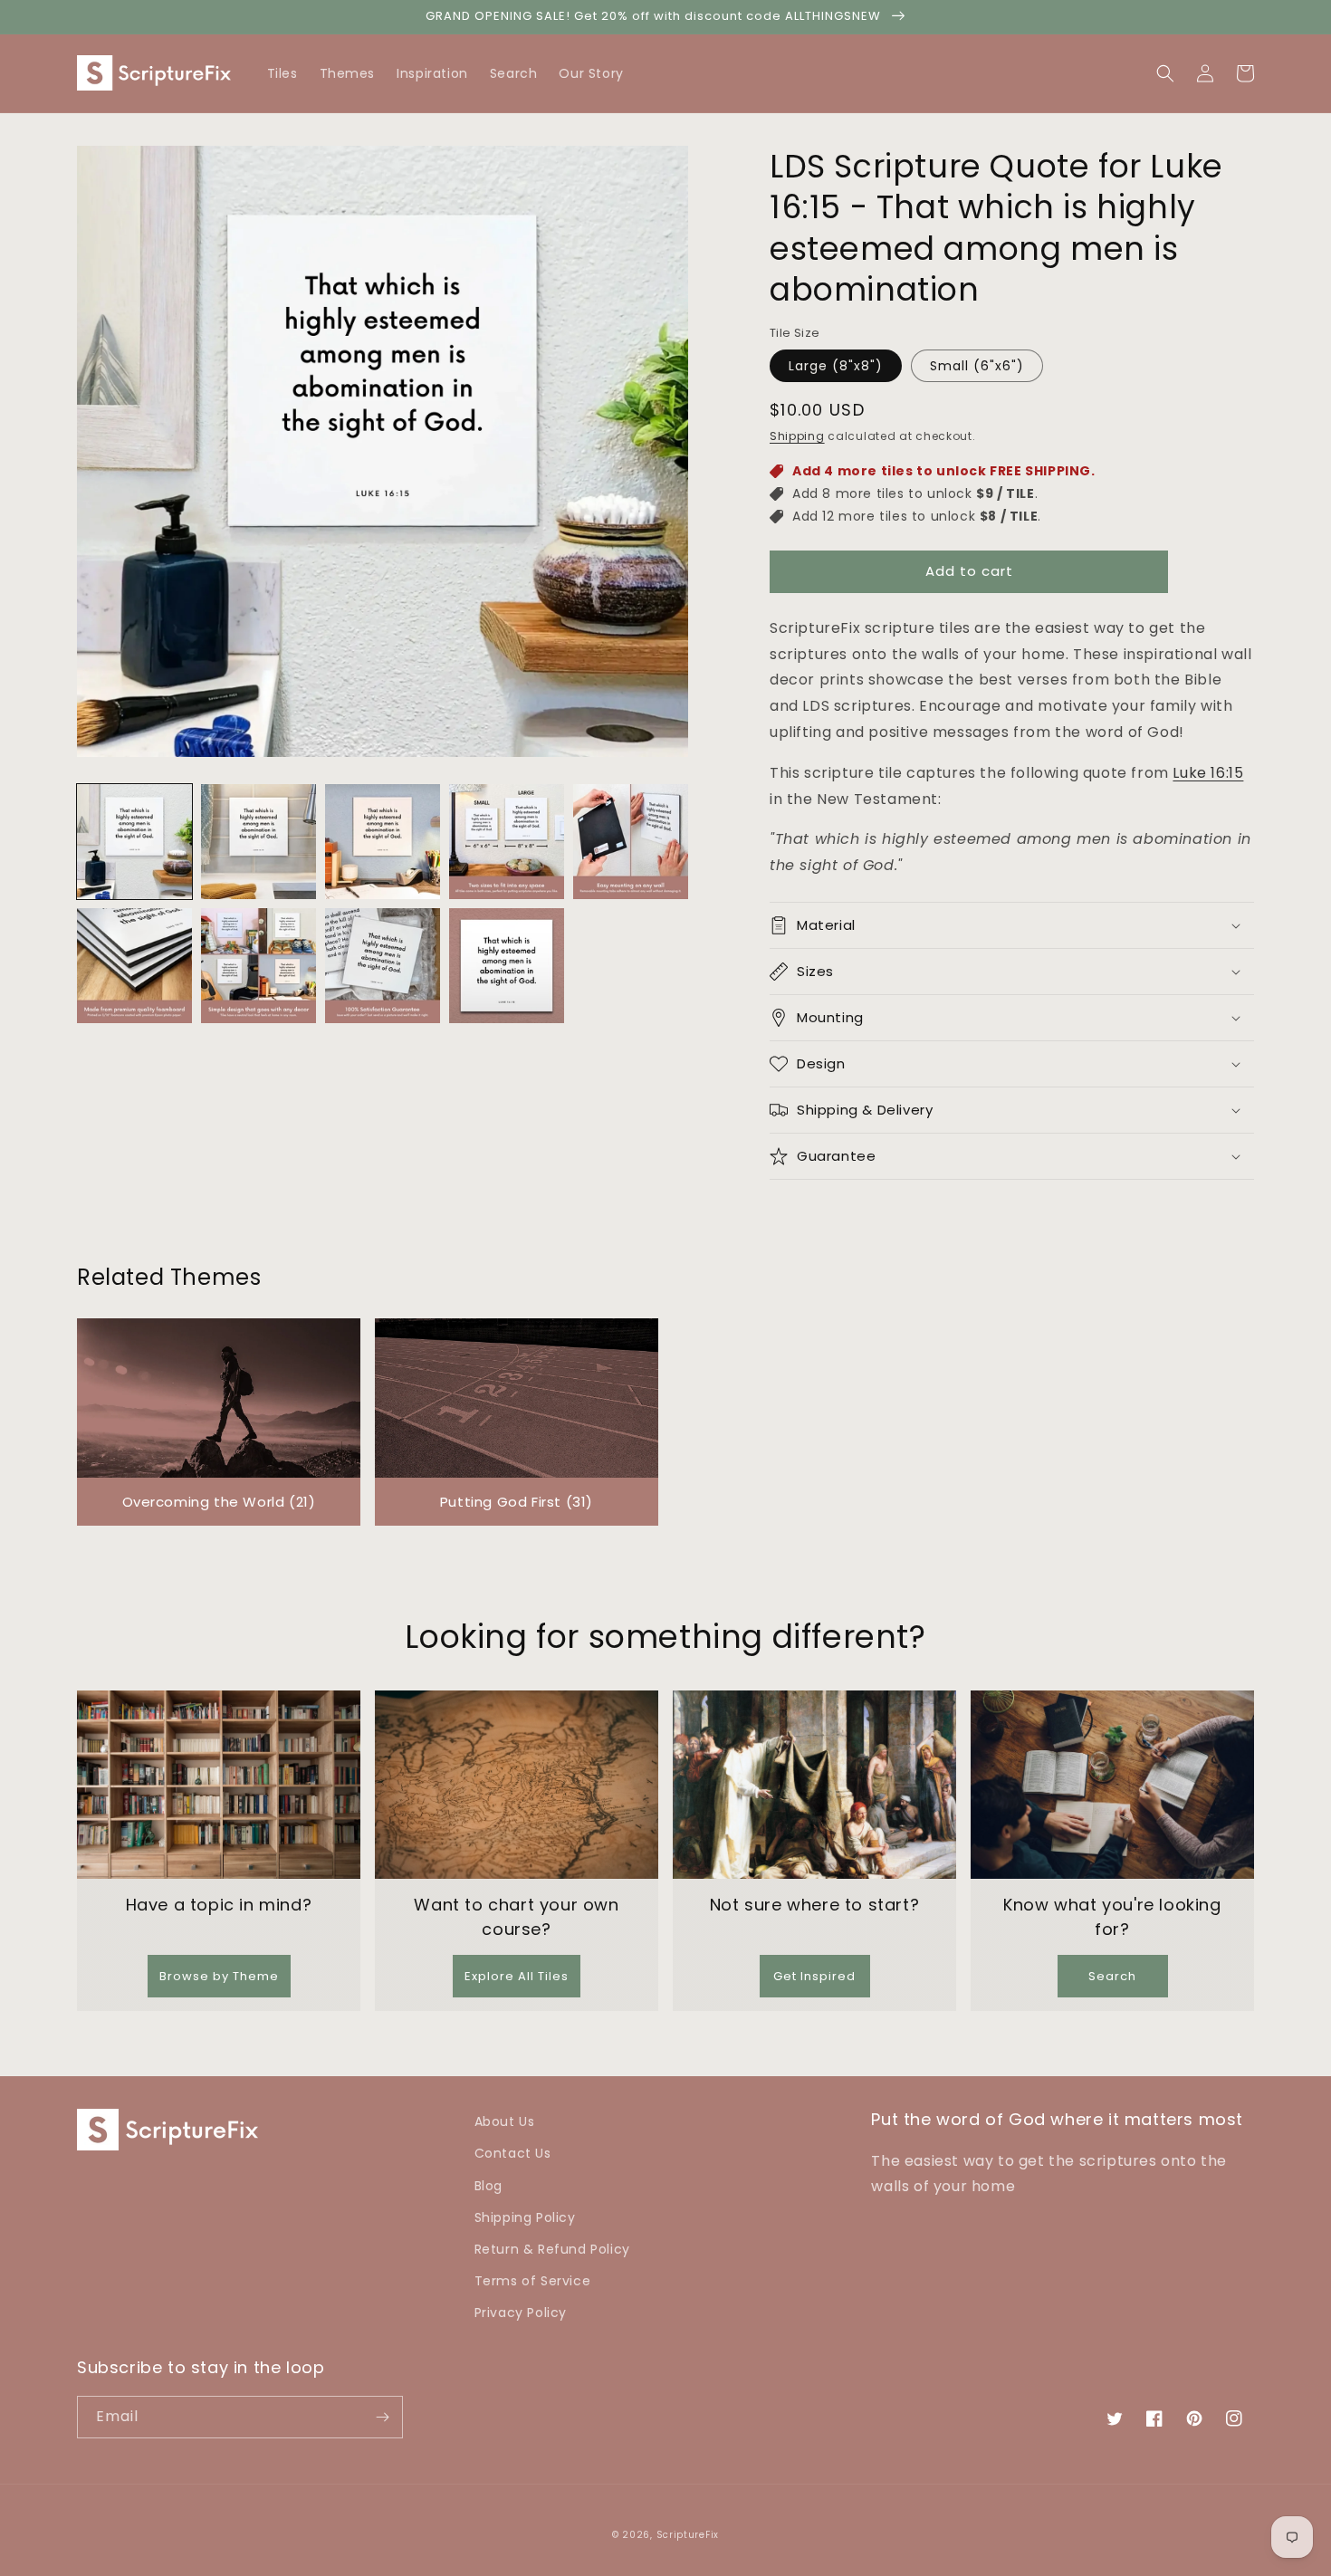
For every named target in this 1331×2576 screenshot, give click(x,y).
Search (1112, 1976)
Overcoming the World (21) (219, 1502)
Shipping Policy (525, 2217)
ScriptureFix (688, 2535)
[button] (1245, 73)
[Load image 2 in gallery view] (259, 842)
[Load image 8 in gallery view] (383, 966)
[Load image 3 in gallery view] (383, 842)
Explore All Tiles (517, 1976)
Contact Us (513, 2153)
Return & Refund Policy (552, 2249)
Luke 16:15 (1208, 773)
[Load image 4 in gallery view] (507, 842)
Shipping (797, 436)
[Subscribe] (382, 2417)
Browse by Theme (219, 1976)
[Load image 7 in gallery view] (259, 966)
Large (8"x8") (836, 366)
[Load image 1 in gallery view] (134, 842)
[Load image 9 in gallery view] (507, 966)
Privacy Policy (521, 2313)
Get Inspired (814, 1976)
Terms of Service (533, 2281)
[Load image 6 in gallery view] (134, 966)
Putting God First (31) (517, 1502)
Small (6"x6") (977, 366)
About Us (505, 2121)
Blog (488, 2186)
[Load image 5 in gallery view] (631, 842)
